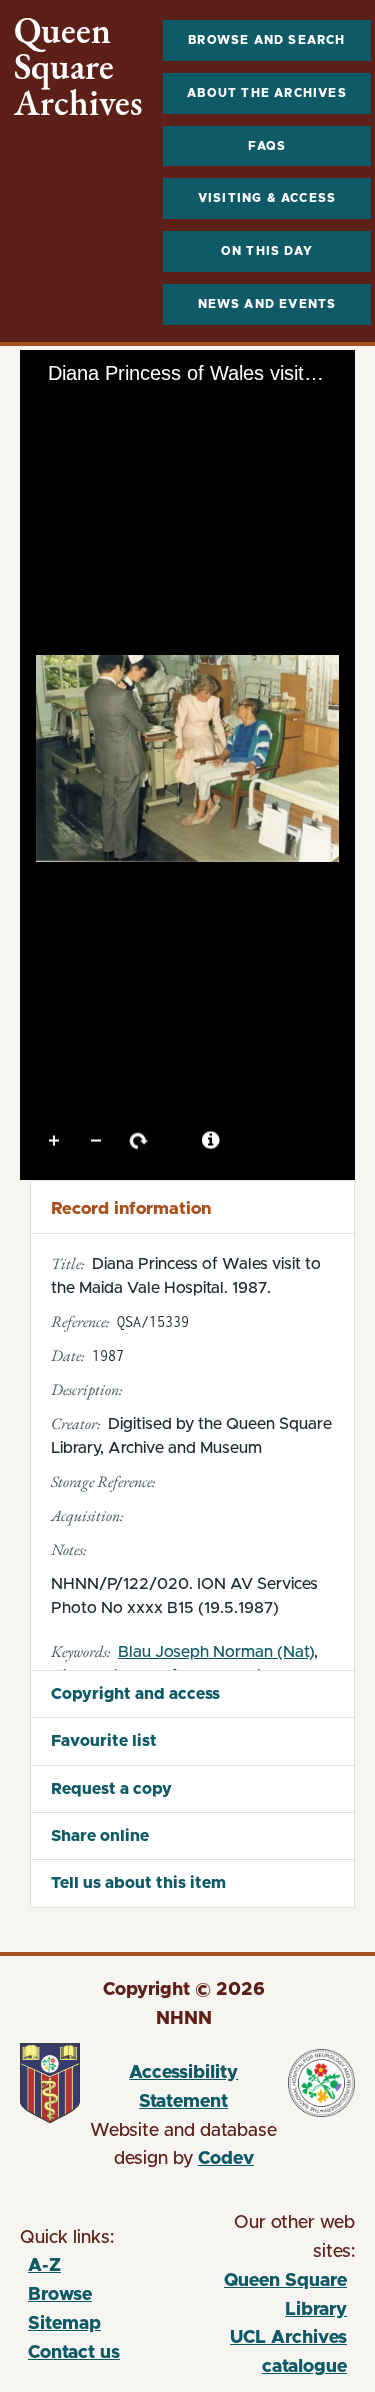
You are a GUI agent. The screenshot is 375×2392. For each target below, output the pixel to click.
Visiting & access (267, 198)
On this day (267, 251)
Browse (60, 2295)
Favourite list (104, 1741)
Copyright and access (135, 1694)
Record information (131, 1208)
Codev (226, 2159)
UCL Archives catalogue (268, 2355)
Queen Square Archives (78, 67)
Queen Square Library (268, 2298)
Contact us (74, 2353)
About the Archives (267, 93)
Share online (100, 1836)
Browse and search (266, 40)
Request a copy (111, 1789)
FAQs (267, 146)
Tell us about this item (138, 1883)
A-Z (44, 2266)
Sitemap (64, 2324)
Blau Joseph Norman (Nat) (216, 1652)
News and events (267, 304)
